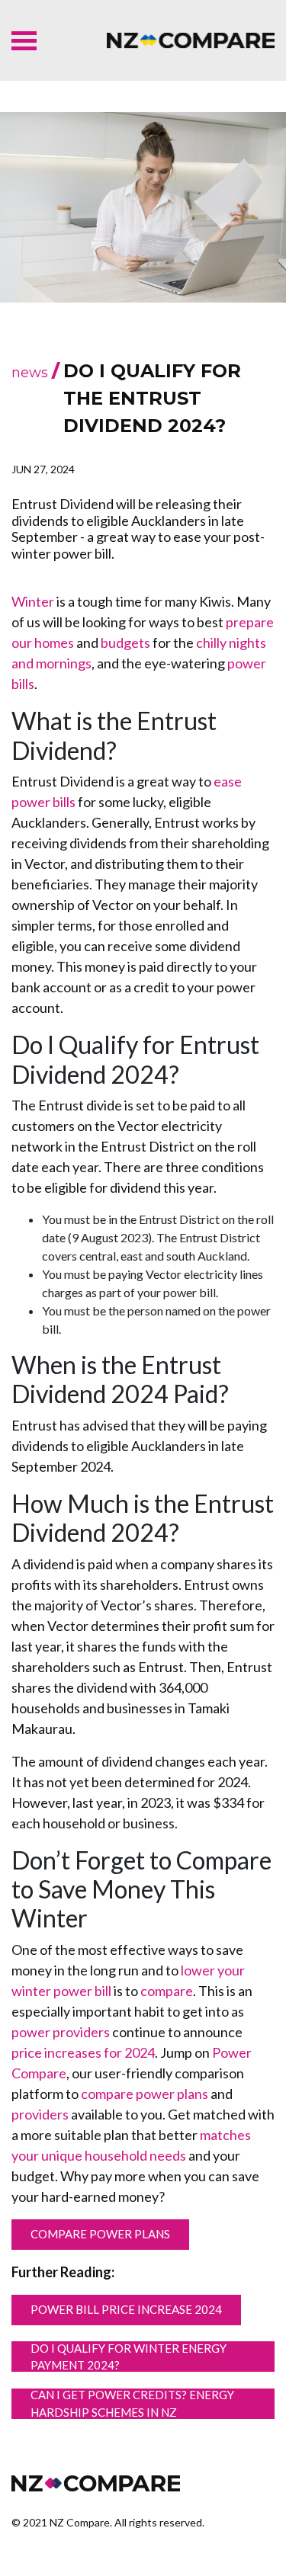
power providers (61, 2032)
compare (167, 1991)
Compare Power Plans (100, 2234)
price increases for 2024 (83, 2052)
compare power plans (145, 2094)
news (30, 373)
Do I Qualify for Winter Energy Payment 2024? (129, 2357)
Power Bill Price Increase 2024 (126, 2309)
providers (40, 2114)
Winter (33, 601)
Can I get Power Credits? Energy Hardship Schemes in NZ (132, 2404)
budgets (125, 642)
